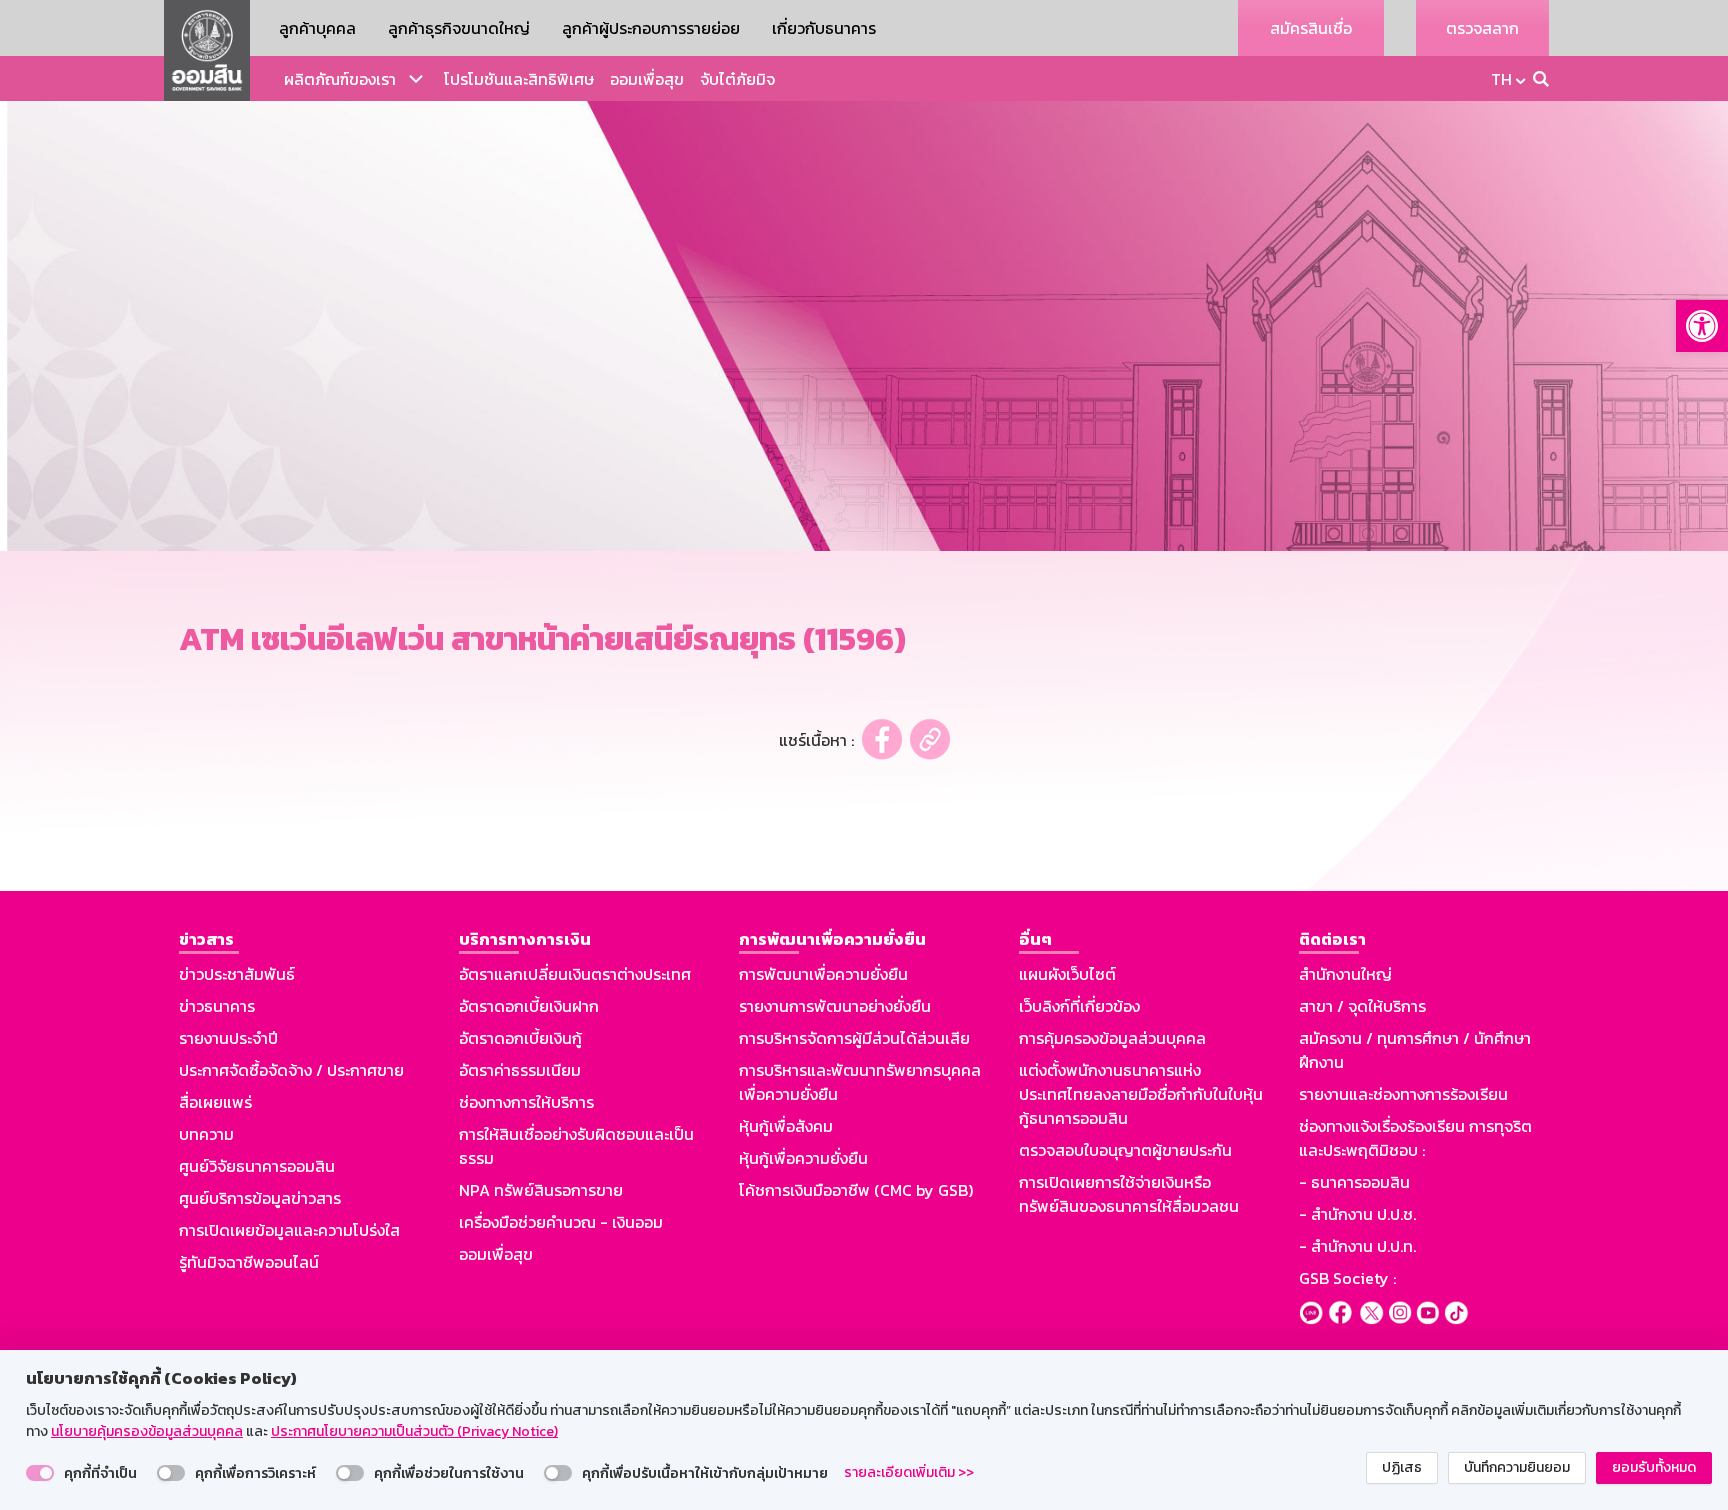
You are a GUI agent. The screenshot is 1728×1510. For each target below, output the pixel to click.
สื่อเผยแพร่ (215, 1102)
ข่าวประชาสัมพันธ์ (237, 974)
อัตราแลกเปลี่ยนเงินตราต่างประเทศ (575, 974)
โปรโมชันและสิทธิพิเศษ (519, 79)
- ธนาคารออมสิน (1354, 1182)
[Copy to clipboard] (930, 739)
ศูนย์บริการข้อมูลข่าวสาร (260, 1198)
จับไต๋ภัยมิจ (737, 79)
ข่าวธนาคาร (217, 1006)
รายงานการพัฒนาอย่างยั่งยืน (835, 1006)
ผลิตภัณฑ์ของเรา (340, 79)
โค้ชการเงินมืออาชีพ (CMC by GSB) (856, 1190)
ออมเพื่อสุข (647, 79)
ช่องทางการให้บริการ (526, 1102)
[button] (1702, 326)
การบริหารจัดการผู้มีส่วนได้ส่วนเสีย (854, 1038)
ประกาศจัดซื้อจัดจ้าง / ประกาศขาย (291, 1070)
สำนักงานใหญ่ (1345, 974)
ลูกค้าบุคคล (317, 28)
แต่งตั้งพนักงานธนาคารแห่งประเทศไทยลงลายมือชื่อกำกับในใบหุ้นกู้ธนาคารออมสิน (1141, 1094)
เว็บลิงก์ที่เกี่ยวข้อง (1079, 1006)
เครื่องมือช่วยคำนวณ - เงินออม (561, 1222)
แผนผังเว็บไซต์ (1067, 974)
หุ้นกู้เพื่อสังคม (786, 1126)
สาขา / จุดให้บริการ (1362, 1006)
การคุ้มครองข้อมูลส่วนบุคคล (1112, 1038)
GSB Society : (1347, 1278)
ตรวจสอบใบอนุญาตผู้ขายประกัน (1125, 1150)
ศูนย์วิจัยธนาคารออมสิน (257, 1166)
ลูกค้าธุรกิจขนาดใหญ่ (459, 28)
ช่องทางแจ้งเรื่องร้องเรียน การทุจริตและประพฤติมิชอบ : (1415, 1138)
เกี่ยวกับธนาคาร (824, 28)
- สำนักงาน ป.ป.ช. (1357, 1214)
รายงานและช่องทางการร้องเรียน (1403, 1094)
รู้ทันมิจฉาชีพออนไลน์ (249, 1262)
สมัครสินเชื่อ (1311, 28)
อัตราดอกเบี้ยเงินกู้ (520, 1038)
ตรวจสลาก (1482, 28)
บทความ (206, 1134)
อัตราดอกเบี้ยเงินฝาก (529, 1006)
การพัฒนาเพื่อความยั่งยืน (823, 974)
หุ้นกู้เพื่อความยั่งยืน (803, 1158)
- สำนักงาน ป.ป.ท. (1357, 1246)
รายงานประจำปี (228, 1038)
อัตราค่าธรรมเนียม (520, 1070)
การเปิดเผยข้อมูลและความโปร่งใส (289, 1230)
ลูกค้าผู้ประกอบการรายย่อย (651, 28)
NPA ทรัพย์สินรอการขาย (541, 1190)
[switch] (40, 1473)
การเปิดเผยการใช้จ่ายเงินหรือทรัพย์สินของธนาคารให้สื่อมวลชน (1129, 1194)
